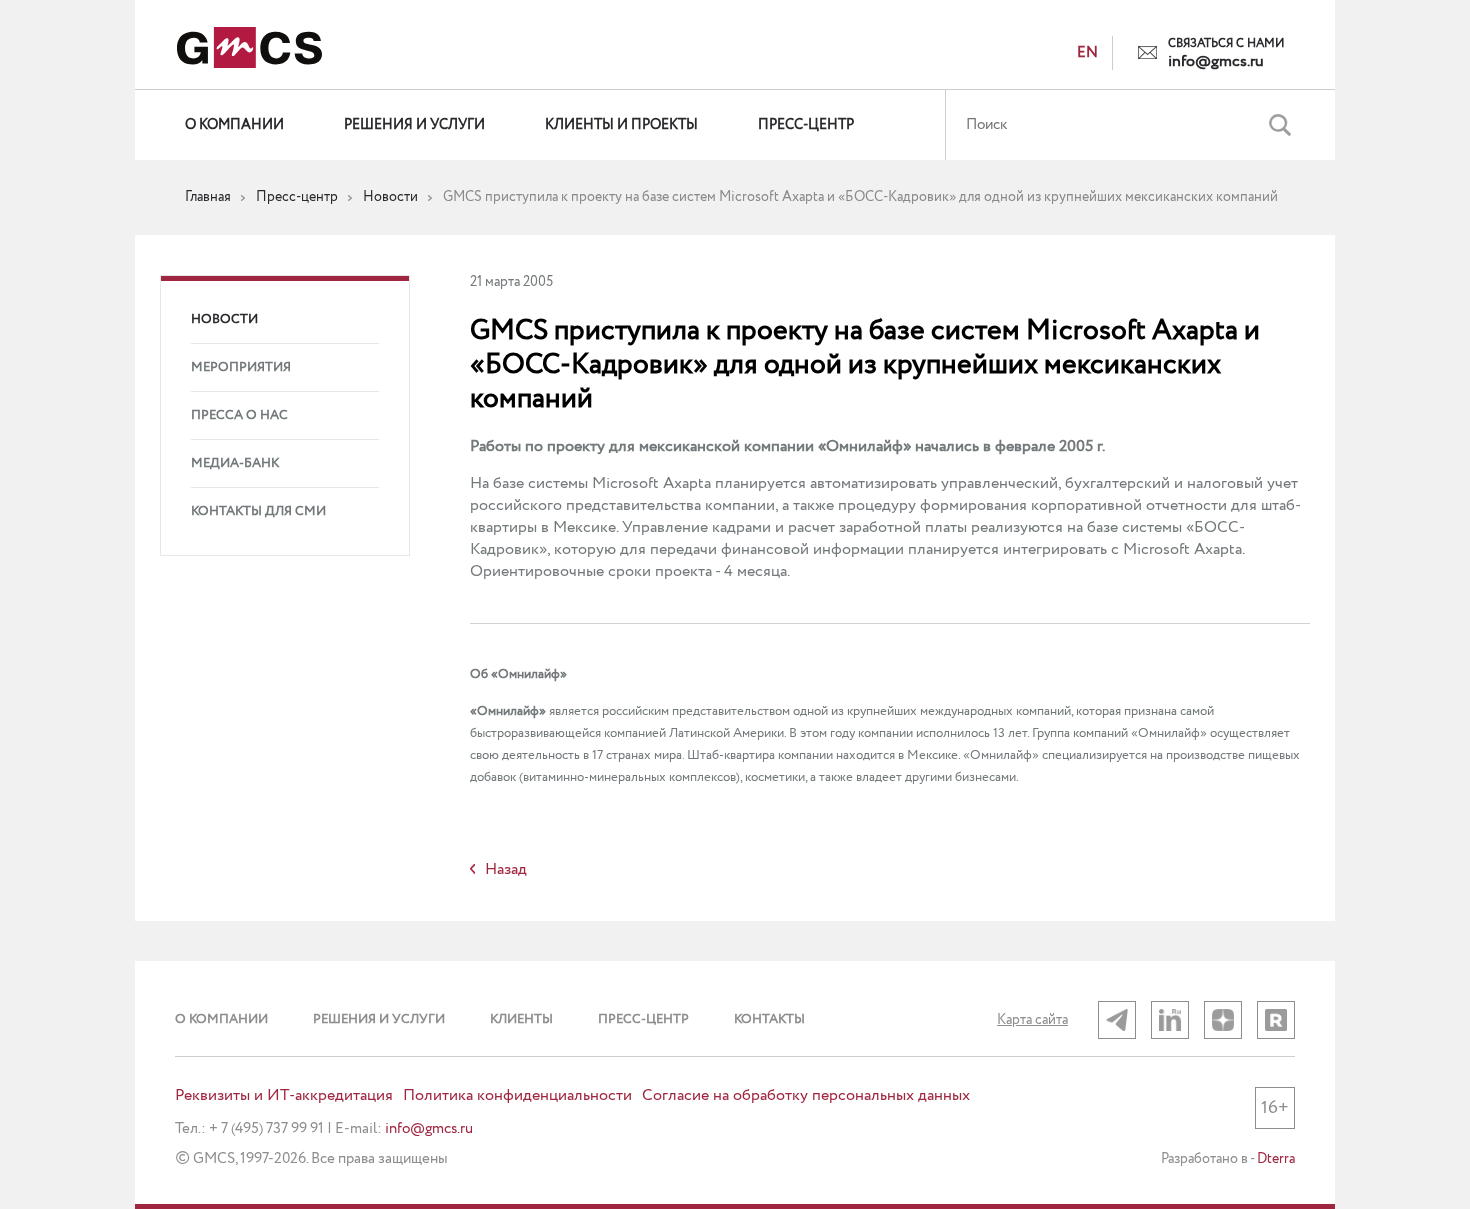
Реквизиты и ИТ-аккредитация (284, 1096)
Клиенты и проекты (621, 125)
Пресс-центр (806, 125)
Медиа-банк (235, 463)
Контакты (769, 1019)
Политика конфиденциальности (517, 1096)
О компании (234, 125)
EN (1087, 53)
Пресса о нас (239, 415)
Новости (224, 319)
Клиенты (521, 1019)
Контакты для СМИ (258, 511)
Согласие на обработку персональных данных (806, 1096)
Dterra (1276, 1159)
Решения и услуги (414, 125)
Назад (506, 870)
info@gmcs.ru (1216, 62)
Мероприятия (241, 367)
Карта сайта (1032, 1020)
